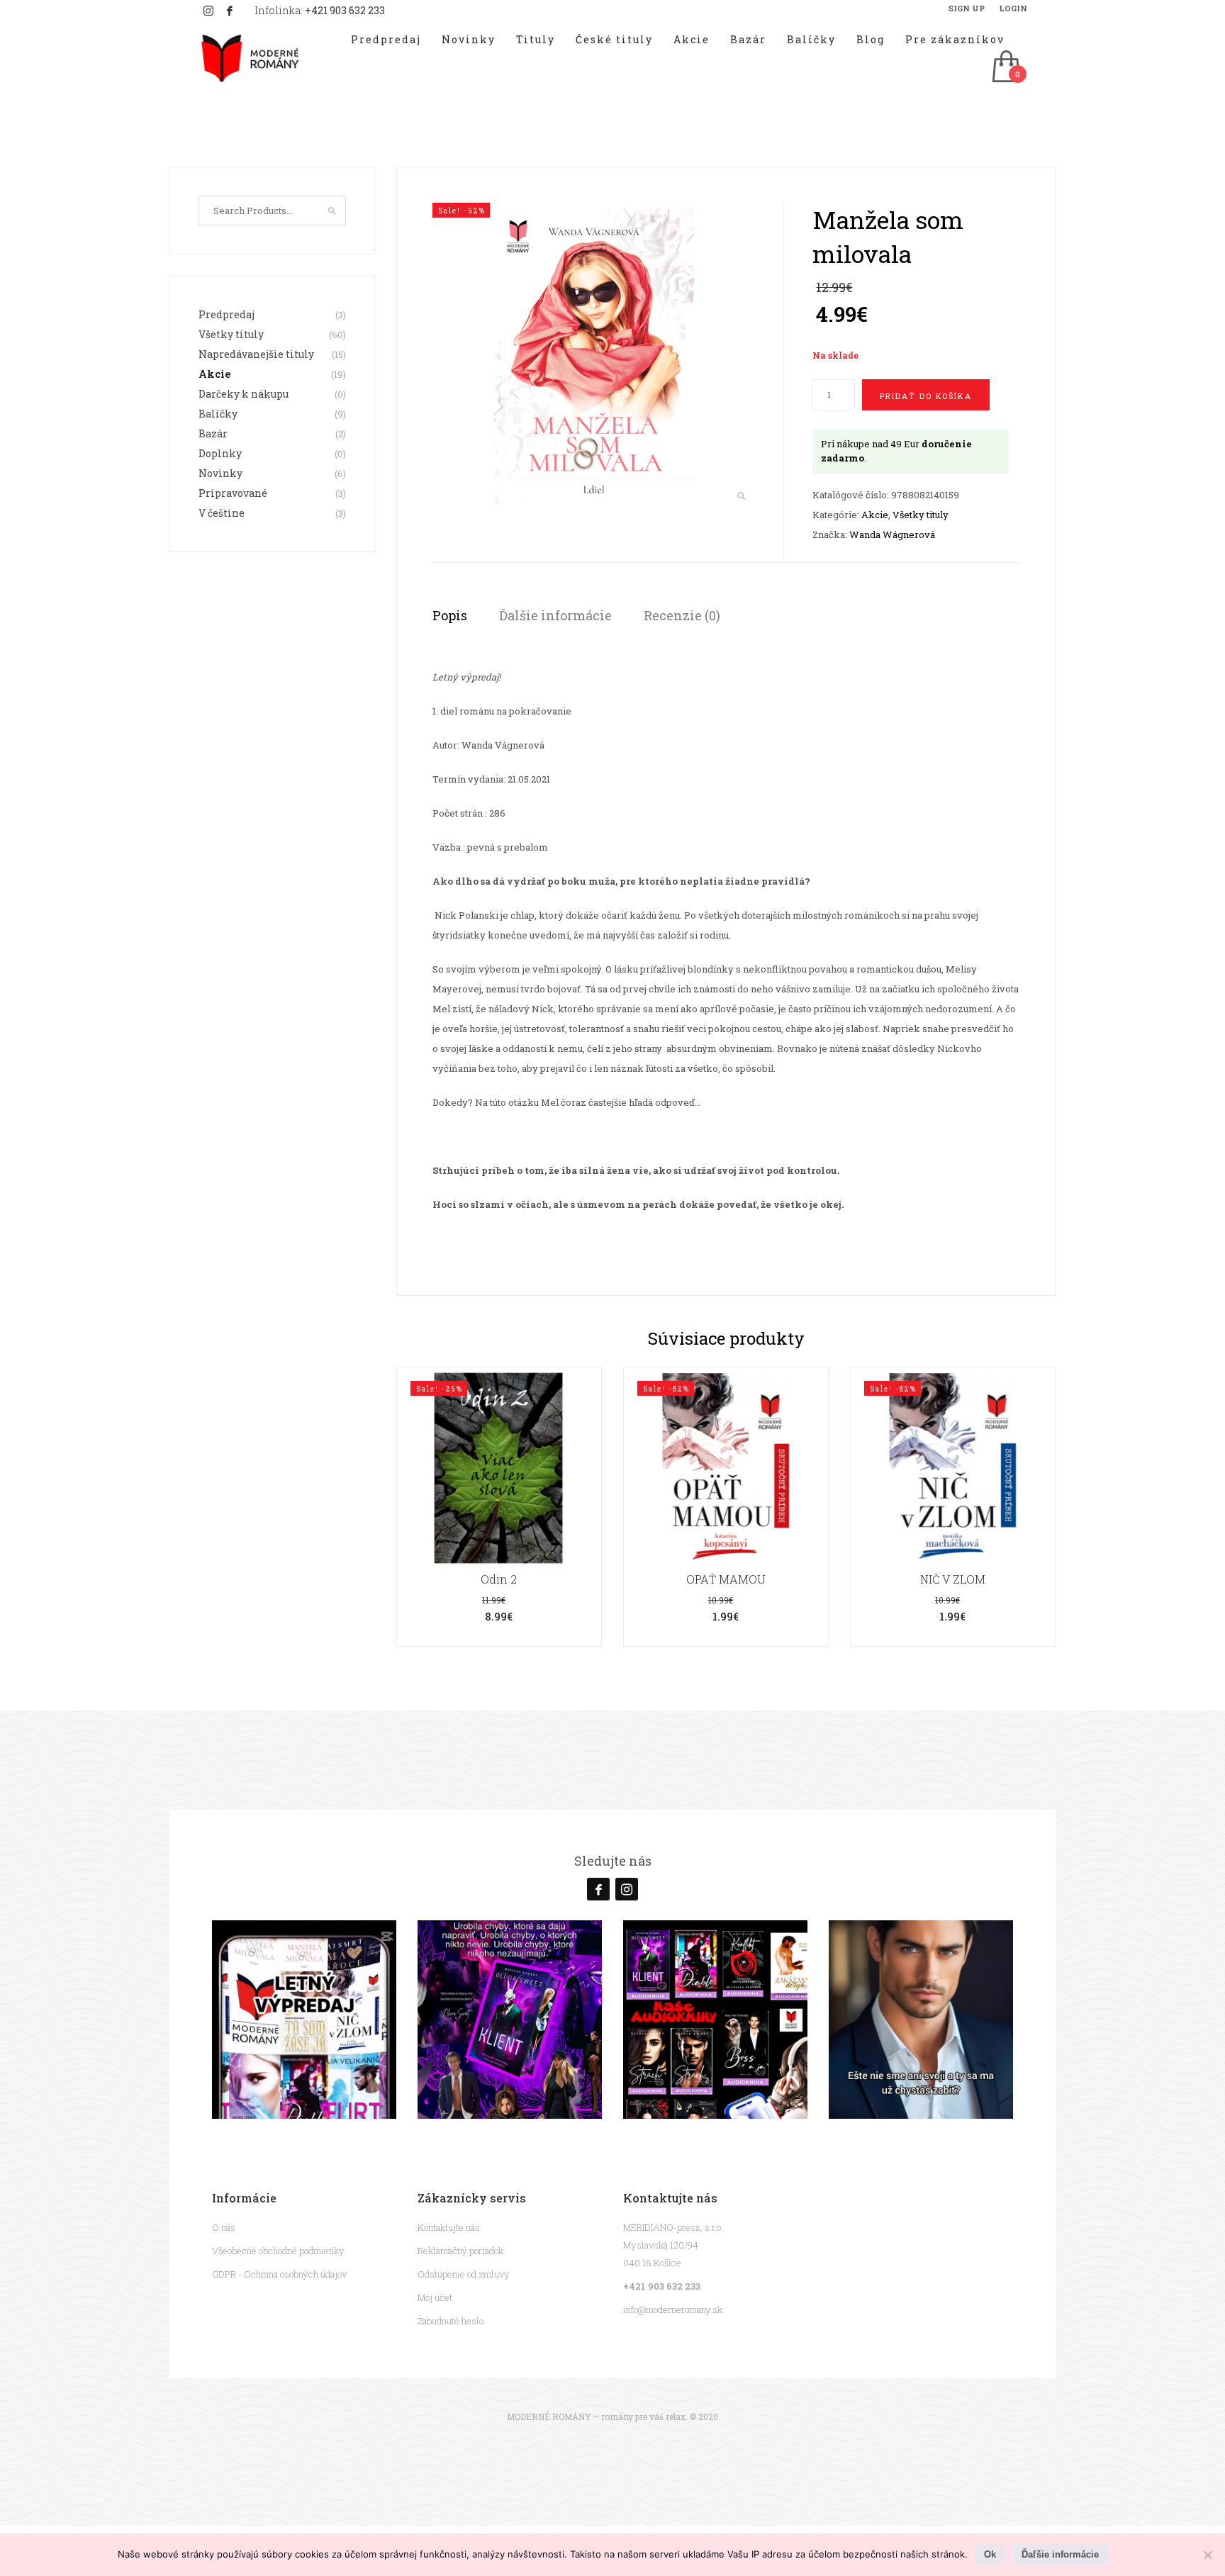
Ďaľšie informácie (1060, 2554)
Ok (990, 2554)
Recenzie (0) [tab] (682, 615)
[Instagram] (208, 11)
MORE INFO (499, 1536)
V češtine (222, 513)
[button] (741, 497)
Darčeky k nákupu (244, 394)
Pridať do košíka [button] (499, 1507)
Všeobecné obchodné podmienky (278, 2251)
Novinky (220, 473)
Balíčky (218, 414)
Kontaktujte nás (449, 2227)
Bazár (213, 433)
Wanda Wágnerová (892, 534)
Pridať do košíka (926, 396)
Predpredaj (226, 314)
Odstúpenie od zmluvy (464, 2274)
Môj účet (435, 2297)
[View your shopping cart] (1005, 68)
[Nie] (1207, 2555)
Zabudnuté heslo (451, 2321)
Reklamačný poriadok (460, 2251)
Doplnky (220, 453)
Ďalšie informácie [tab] (555, 615)
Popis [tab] (450, 615)
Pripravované (233, 493)
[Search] (332, 211)
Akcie (875, 515)
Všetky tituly (921, 515)
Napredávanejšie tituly (256, 354)
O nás (224, 2227)
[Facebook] (230, 11)
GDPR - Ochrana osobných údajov (279, 2274)
